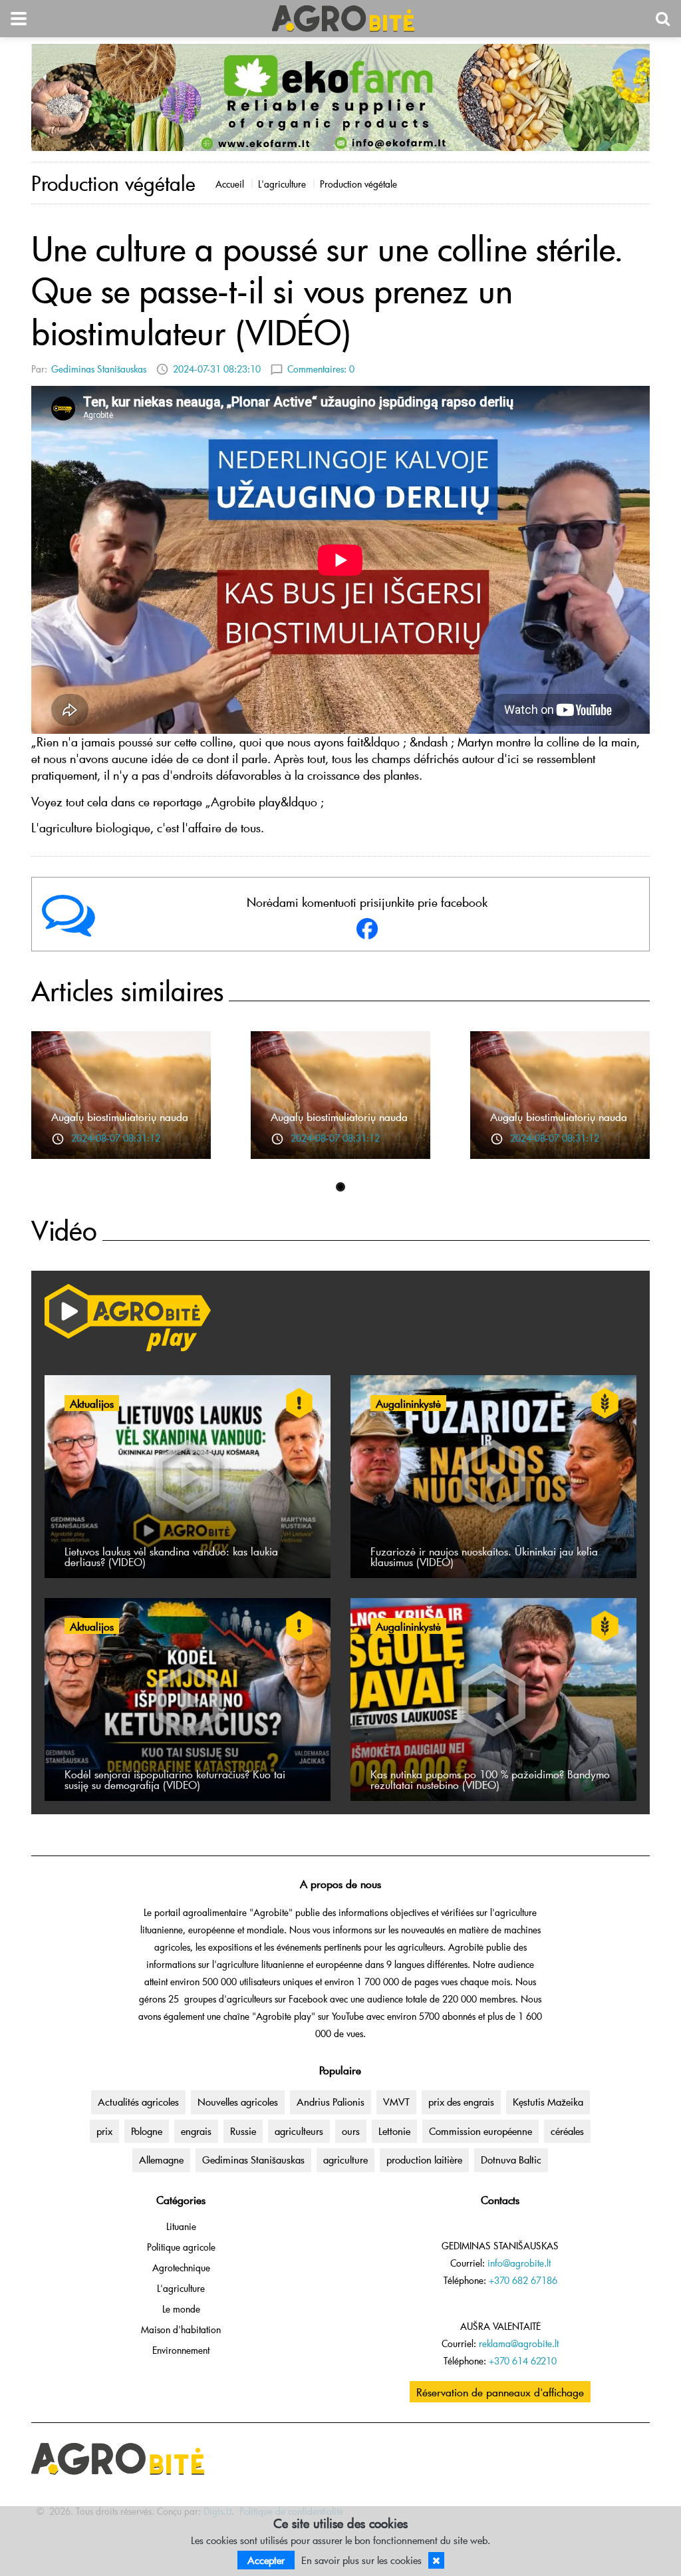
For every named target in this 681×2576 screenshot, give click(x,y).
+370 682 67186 (523, 2280)
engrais (196, 2131)
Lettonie (394, 2131)
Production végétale (358, 184)
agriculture (345, 2160)
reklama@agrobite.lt (519, 2343)
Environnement (181, 2350)
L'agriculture (282, 184)
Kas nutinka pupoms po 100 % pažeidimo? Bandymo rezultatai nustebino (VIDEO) (490, 1779)
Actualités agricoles (138, 2102)
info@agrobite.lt (519, 2263)
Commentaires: (321, 369)
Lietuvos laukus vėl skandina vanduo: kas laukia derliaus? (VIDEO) (171, 1556)
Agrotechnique (181, 2268)
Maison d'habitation (181, 2330)
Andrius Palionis (331, 2102)
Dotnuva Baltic (511, 2160)
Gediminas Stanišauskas (99, 369)
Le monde (181, 2309)
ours (351, 2131)
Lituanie (181, 2226)
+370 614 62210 (523, 2361)
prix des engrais (461, 2102)
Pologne (147, 2131)
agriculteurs (299, 2131)
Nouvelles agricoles (238, 2102)
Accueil (230, 184)
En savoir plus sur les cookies (361, 2560)
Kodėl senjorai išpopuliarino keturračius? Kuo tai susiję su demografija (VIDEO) (175, 1779)
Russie (243, 2131)
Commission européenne (480, 2131)
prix (104, 2131)
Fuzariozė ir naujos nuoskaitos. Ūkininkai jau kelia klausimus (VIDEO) (484, 1556)
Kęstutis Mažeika (548, 2102)
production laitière (424, 2160)
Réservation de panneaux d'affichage (500, 2392)
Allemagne (161, 2160)
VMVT (396, 2102)
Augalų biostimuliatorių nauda (120, 1116)
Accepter (266, 2560)
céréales (567, 2131)
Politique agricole (181, 2247)
